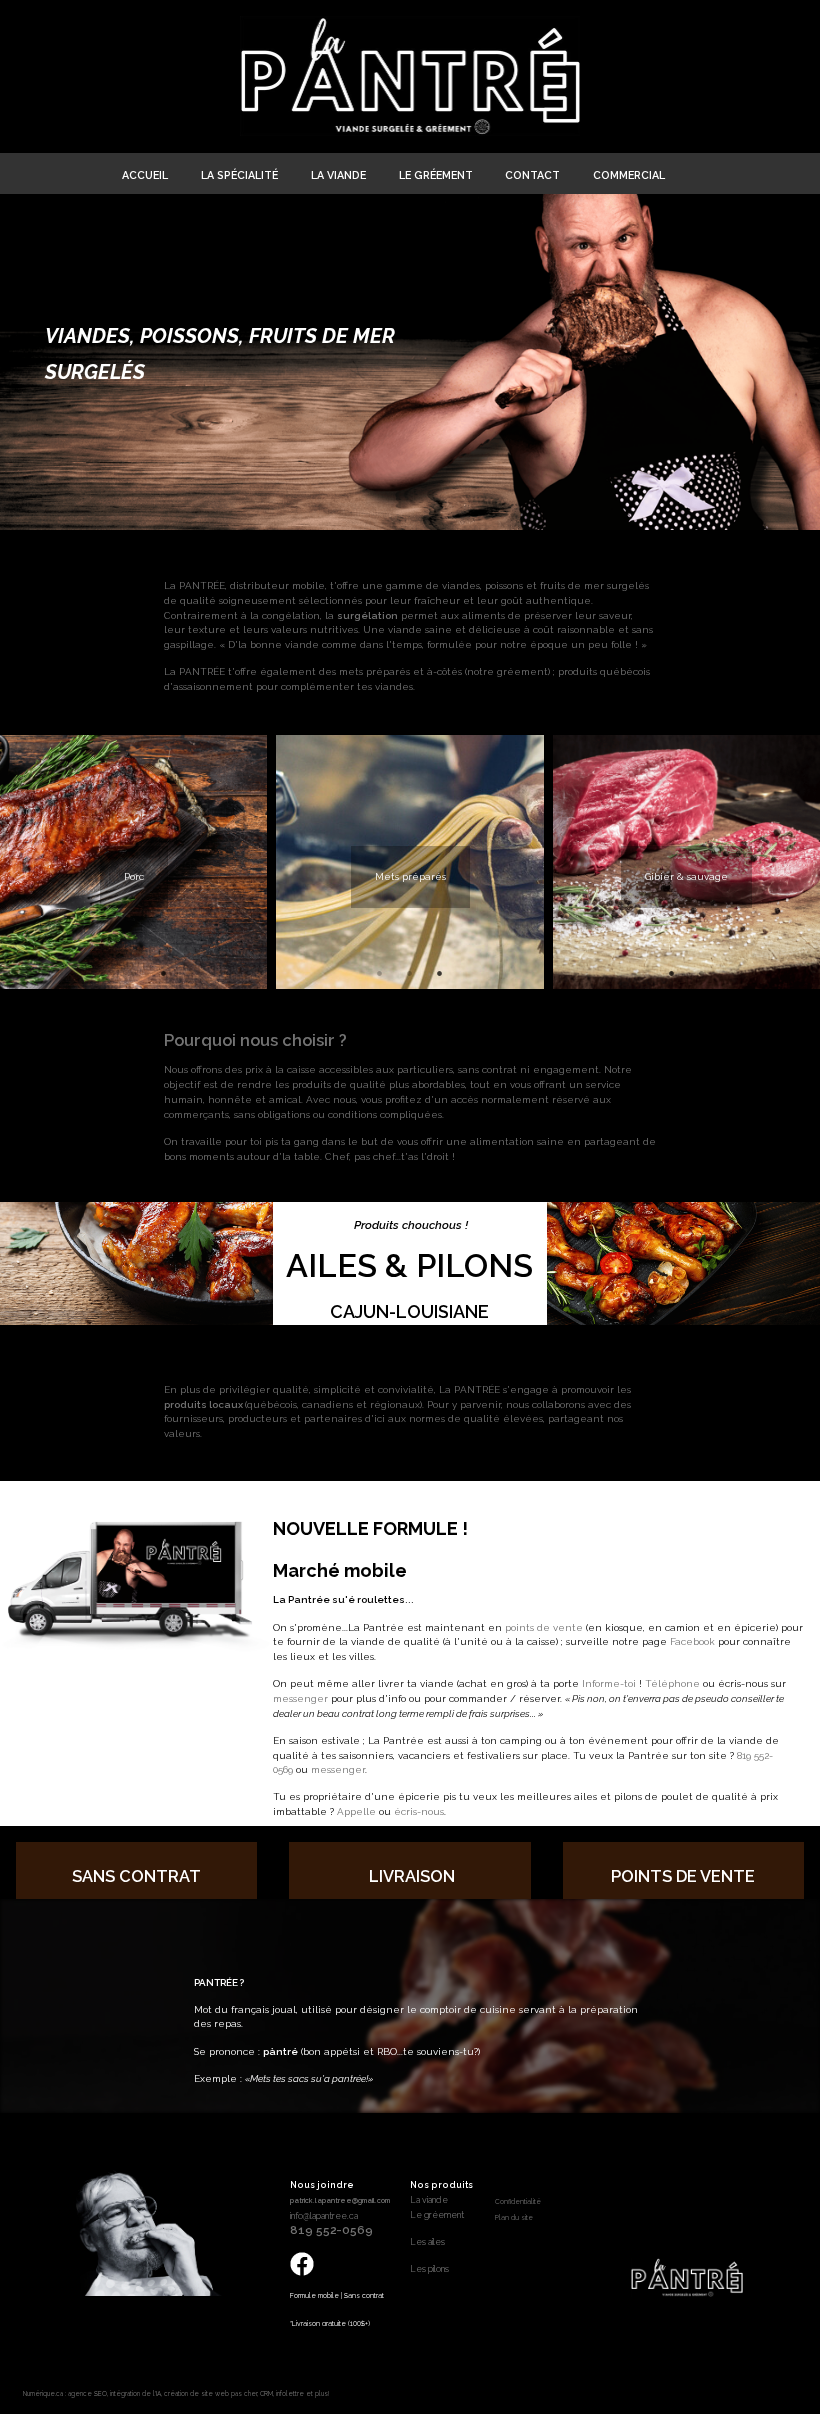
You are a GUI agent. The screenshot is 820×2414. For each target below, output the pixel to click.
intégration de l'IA (135, 2393)
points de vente (544, 1627)
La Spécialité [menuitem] (239, 175)
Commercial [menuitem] (629, 175)
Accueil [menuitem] (145, 175)
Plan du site (514, 2218)
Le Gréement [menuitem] (436, 175)
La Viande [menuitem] (338, 175)
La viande (429, 2200)
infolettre (290, 2393)
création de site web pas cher (210, 2393)
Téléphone (672, 1683)
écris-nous (419, 1811)
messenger (300, 1698)
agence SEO (87, 2393)
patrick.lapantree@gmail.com (340, 2200)
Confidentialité (518, 2202)
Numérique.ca (43, 2393)
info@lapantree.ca (324, 2216)
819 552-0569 (331, 2230)
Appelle (356, 1811)
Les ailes (427, 2242)
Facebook (692, 1641)
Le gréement (437, 2215)
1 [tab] (104, 973)
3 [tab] (164, 973)
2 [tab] (134, 973)
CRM (266, 2393)
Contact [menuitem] (532, 175)
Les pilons (429, 2269)
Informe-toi (609, 1683)
